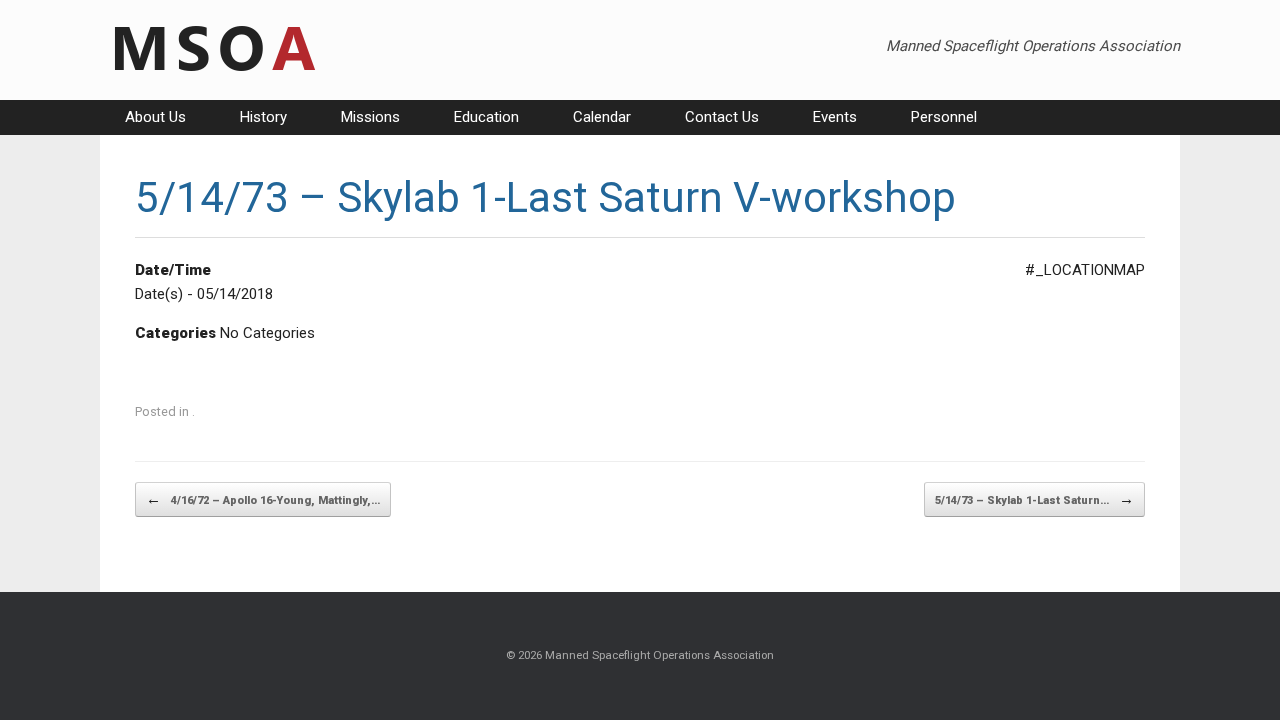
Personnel (944, 117)
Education (486, 117)
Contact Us (722, 117)
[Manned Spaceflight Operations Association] (212, 50)
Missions (370, 117)
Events (835, 117)
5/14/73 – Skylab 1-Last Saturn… (1034, 499)
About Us (155, 117)
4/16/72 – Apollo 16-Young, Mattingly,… (263, 499)
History (263, 117)
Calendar (602, 117)
